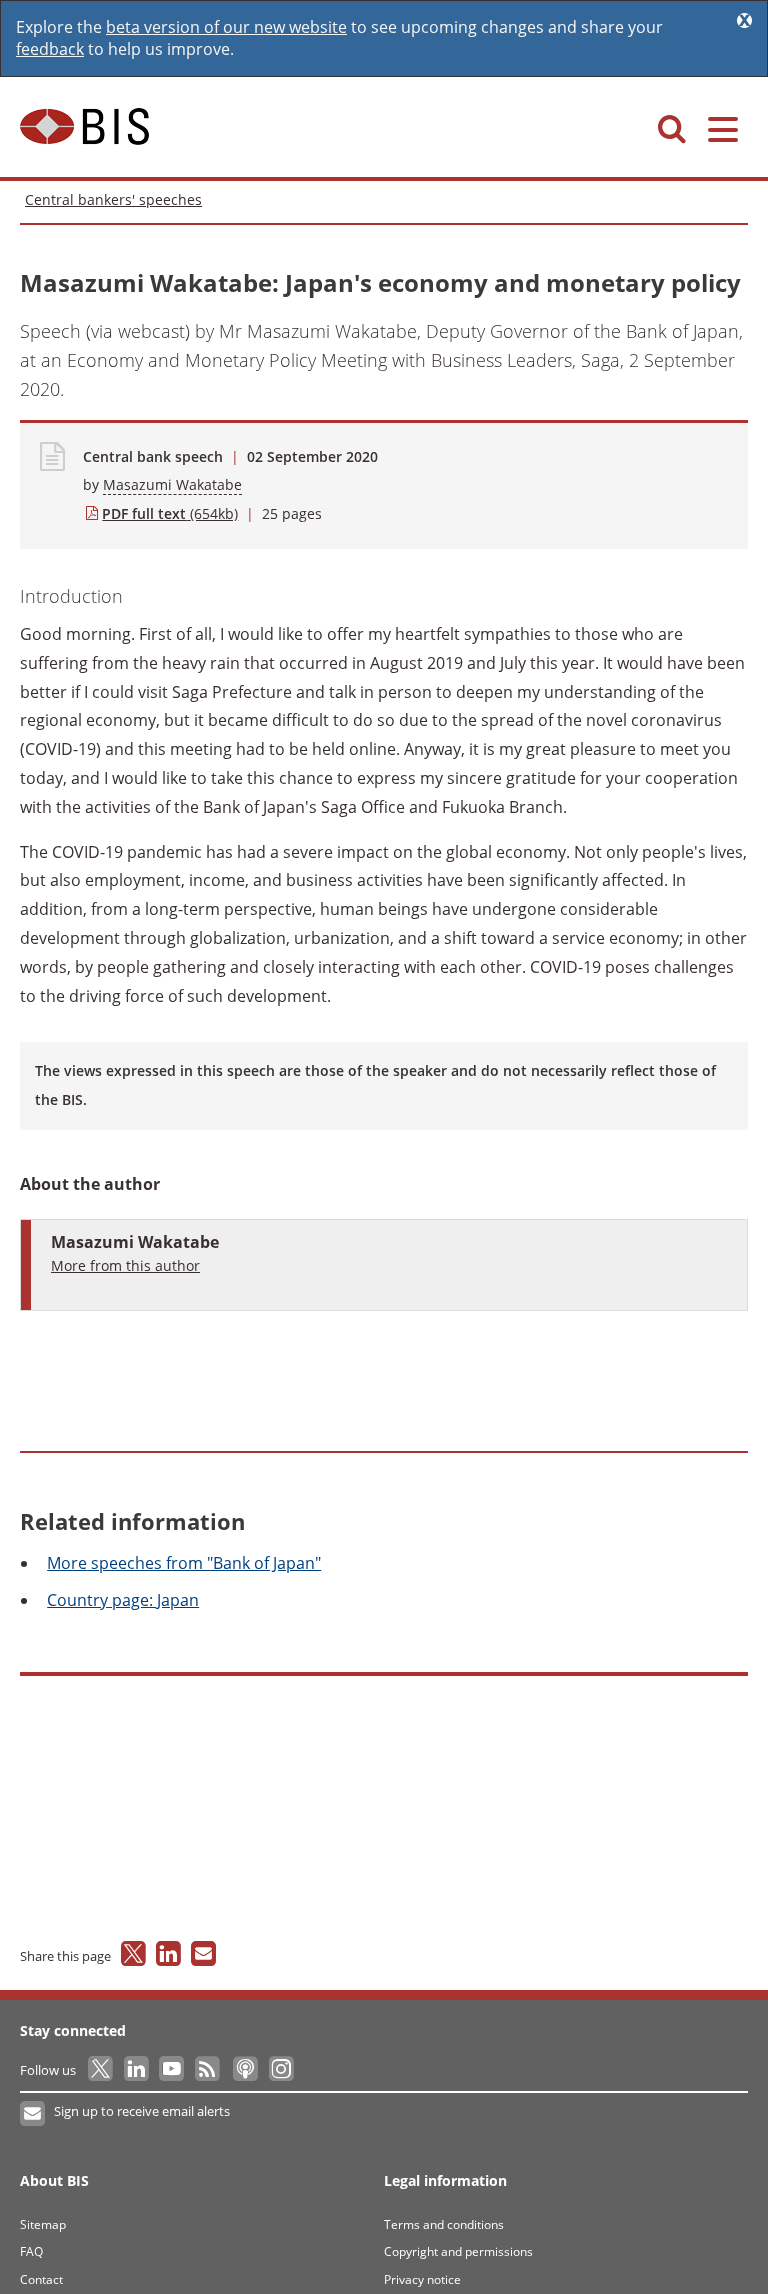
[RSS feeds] (208, 2070)
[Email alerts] (33, 2114)
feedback (50, 49)
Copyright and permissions (458, 2251)
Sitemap (43, 2224)
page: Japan (123, 1600)
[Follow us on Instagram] (280, 2070)
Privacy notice (422, 2279)
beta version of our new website (226, 27)
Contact (41, 2279)
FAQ (31, 2251)
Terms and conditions (444, 2224)
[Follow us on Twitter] (101, 2070)
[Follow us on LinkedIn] (137, 2070)
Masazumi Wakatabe (172, 484)
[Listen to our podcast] (244, 2070)
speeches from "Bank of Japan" (184, 1563)
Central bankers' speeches (113, 199)
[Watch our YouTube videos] (173, 2070)
